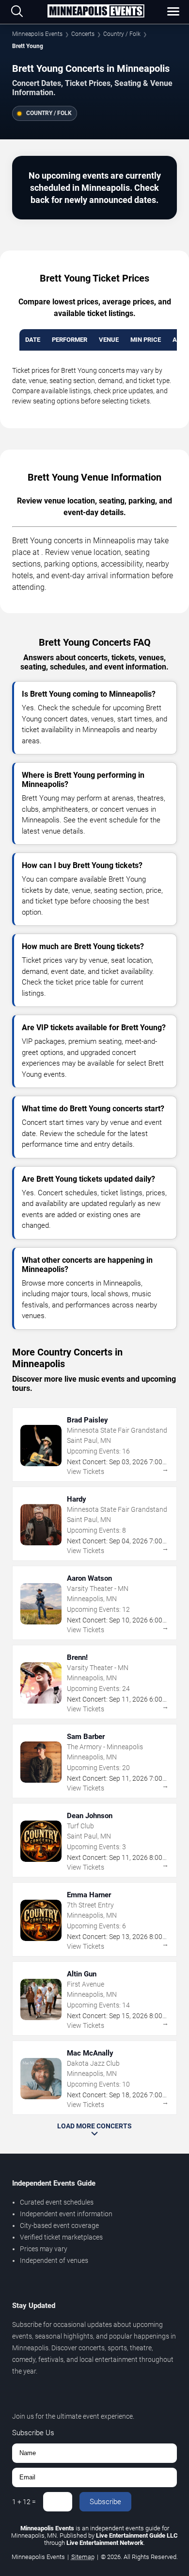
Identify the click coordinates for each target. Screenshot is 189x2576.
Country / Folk (122, 34)
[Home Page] (96, 12)
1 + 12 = (24, 2502)
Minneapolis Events (37, 34)
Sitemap (83, 2557)
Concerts (83, 34)
